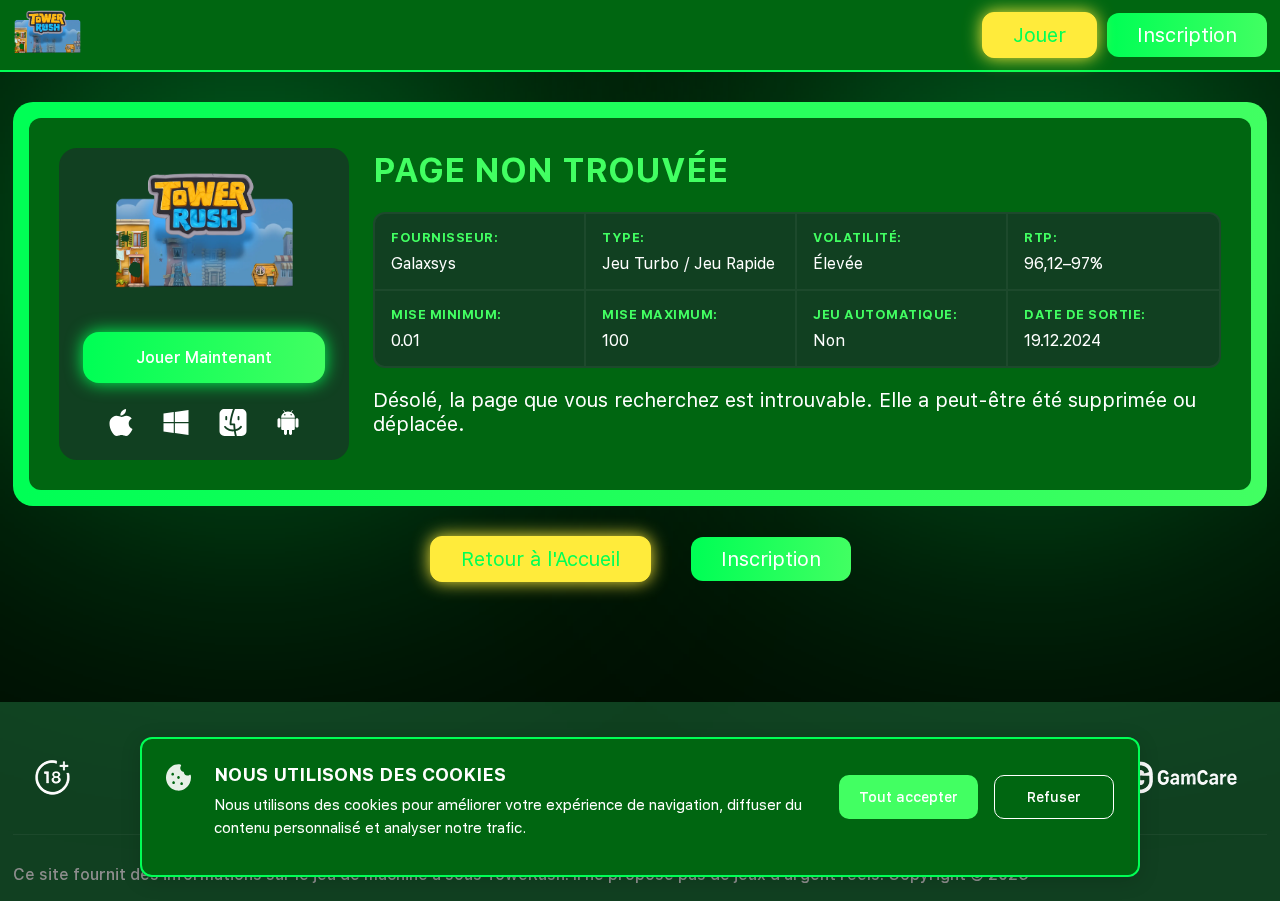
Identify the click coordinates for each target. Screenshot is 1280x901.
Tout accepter (908, 797)
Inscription (1187, 35)
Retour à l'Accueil (540, 559)
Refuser (1054, 797)
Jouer (1039, 35)
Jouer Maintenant (204, 357)
